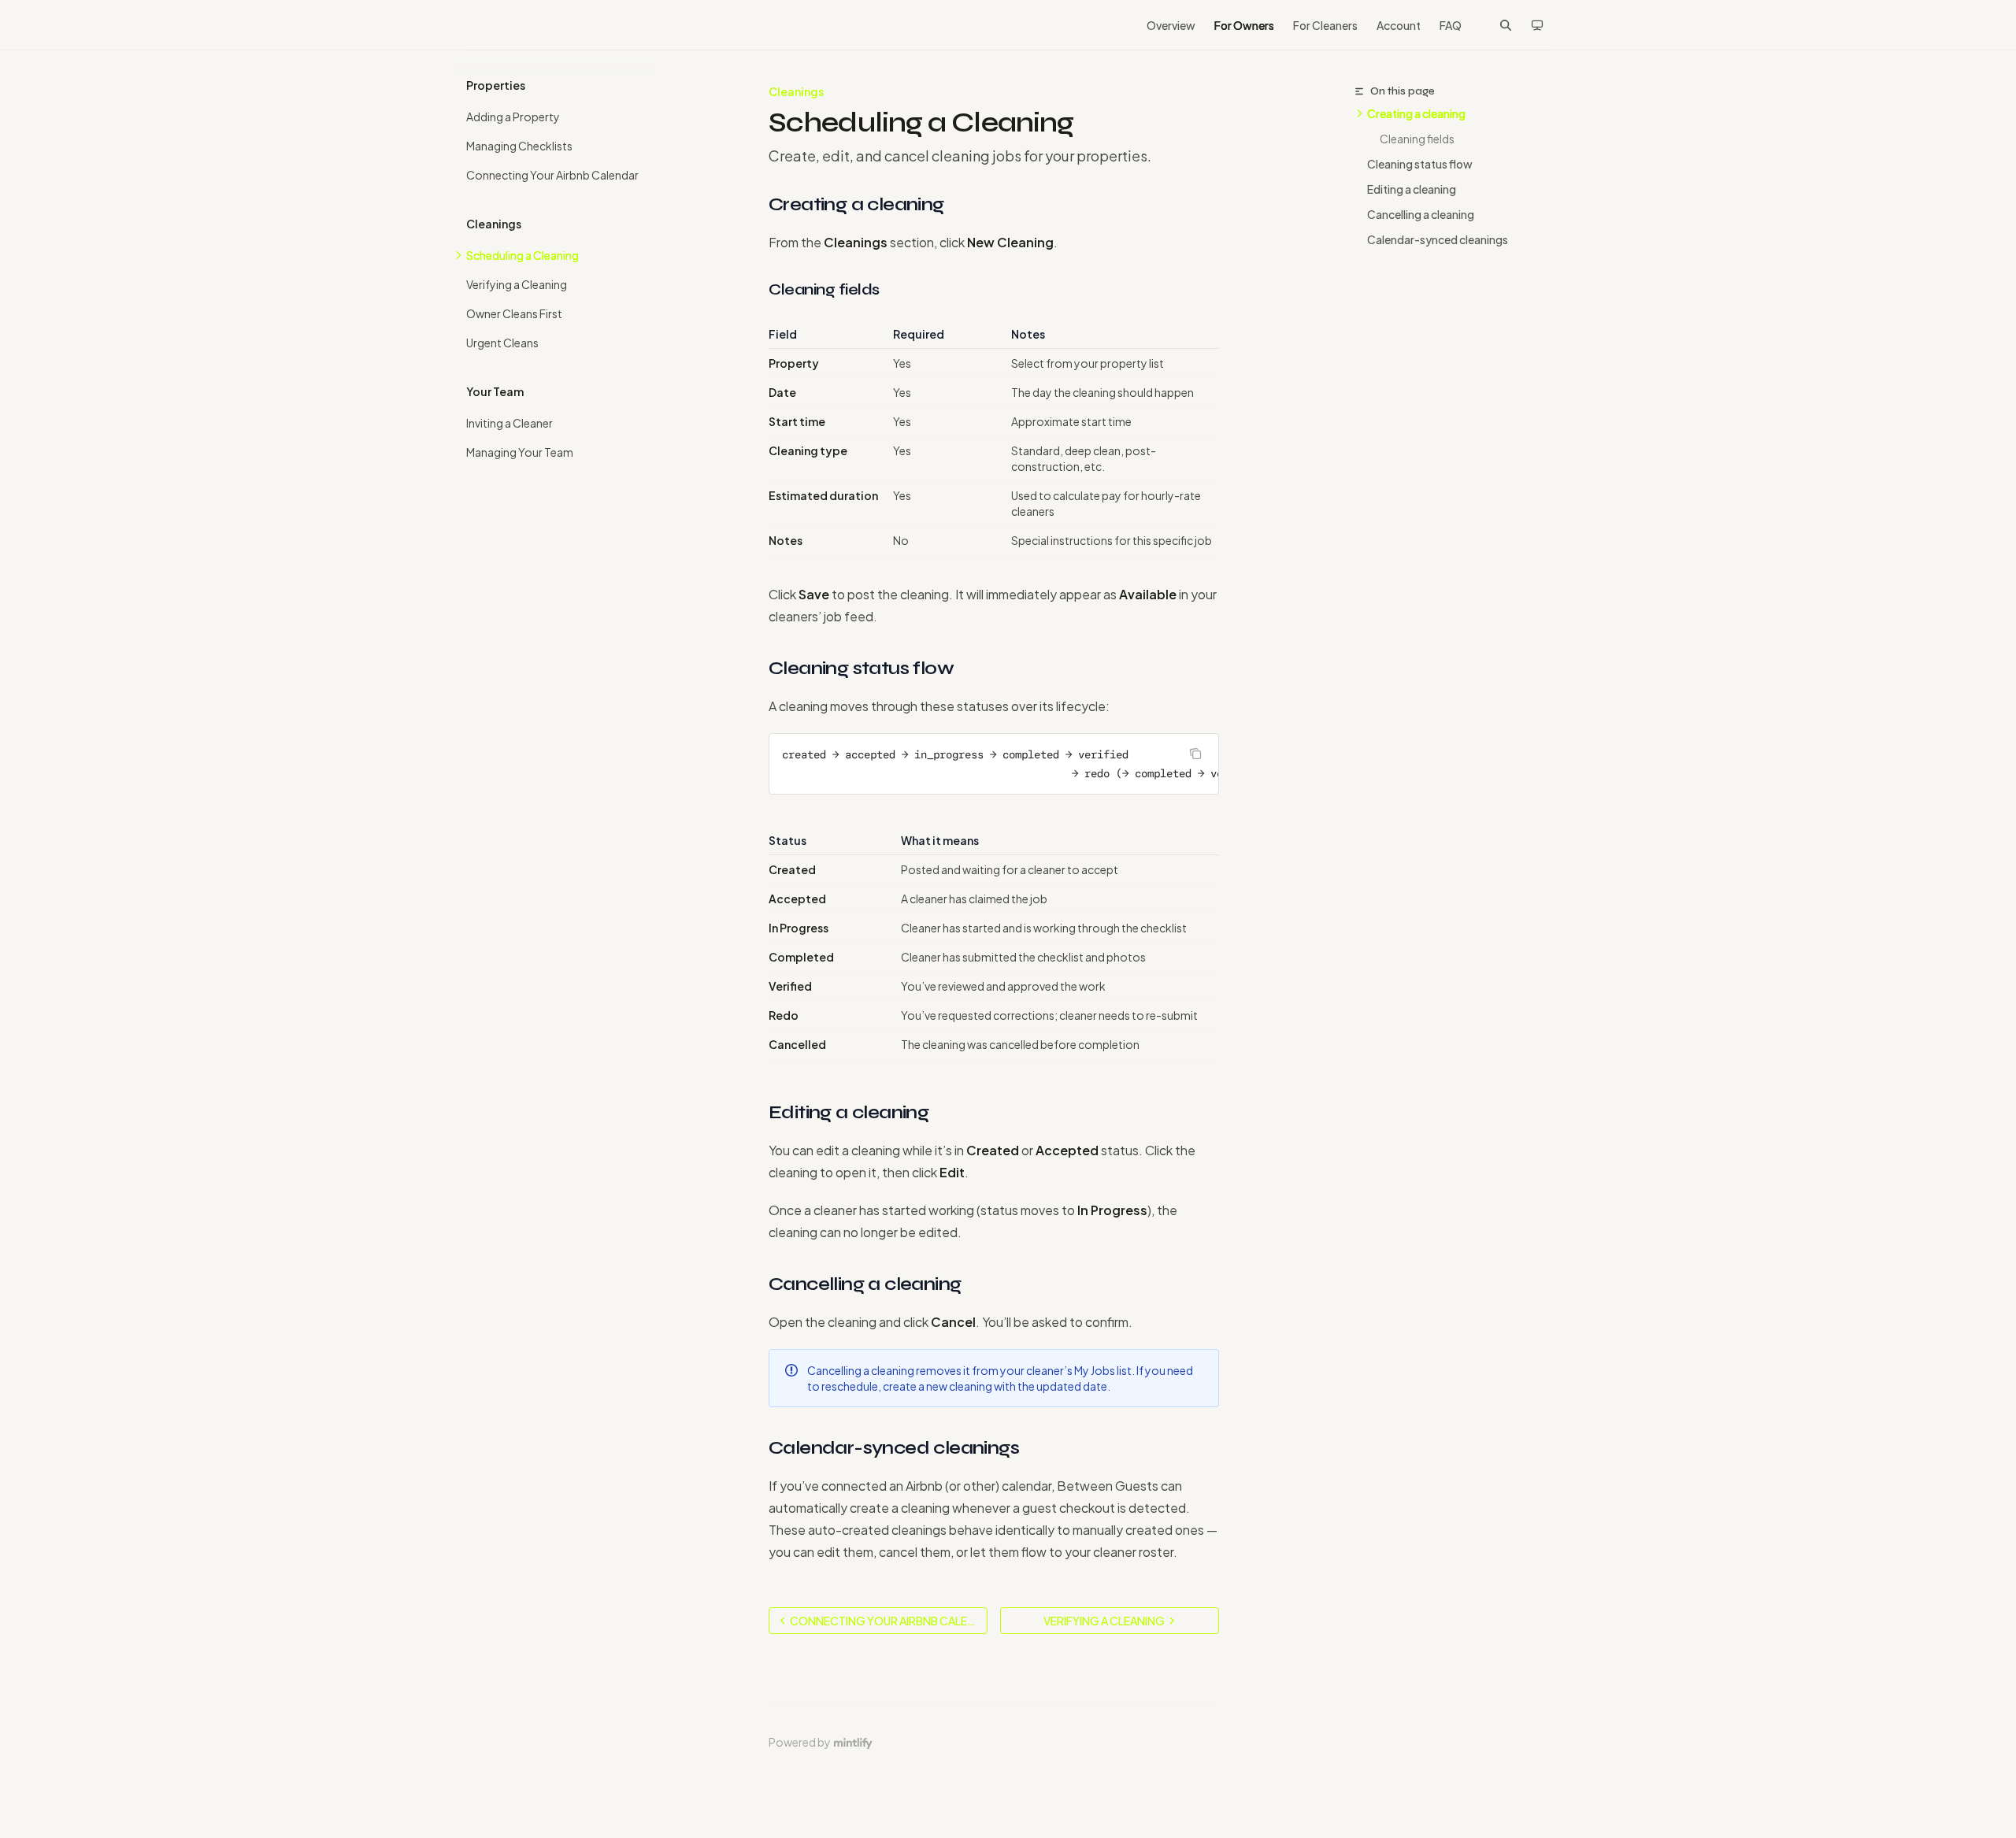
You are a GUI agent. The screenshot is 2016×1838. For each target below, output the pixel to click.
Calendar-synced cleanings (1438, 239)
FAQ (1451, 25)
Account (1399, 25)
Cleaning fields (1417, 139)
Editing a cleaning (1412, 189)
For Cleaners (1325, 25)
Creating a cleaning (1416, 113)
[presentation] (994, 764)
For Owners (1244, 25)
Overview (1171, 25)
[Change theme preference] (1537, 25)
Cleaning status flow (1420, 164)
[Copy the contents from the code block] (1195, 754)
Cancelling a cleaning (1421, 214)
